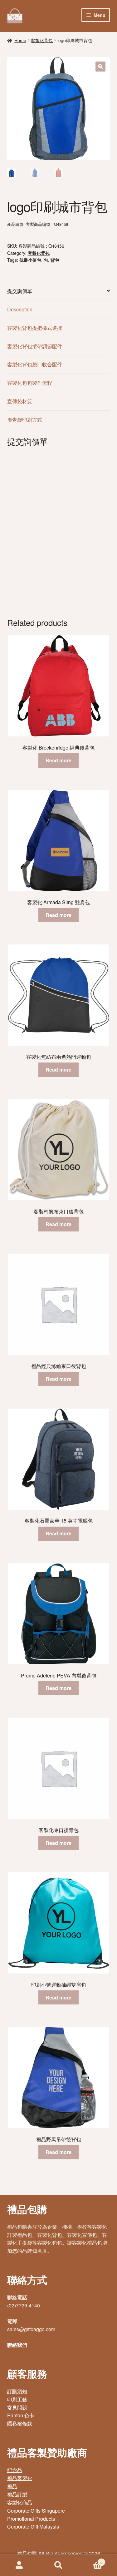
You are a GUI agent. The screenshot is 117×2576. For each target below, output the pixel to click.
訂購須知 (17, 2391)
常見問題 (17, 2408)
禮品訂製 (17, 2494)
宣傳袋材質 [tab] (20, 401)
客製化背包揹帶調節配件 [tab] (35, 346)
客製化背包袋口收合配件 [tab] (35, 364)
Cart (90, 2560)
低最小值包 (30, 260)
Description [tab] (20, 309)
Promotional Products (31, 2519)
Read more (58, 760)
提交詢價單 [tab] (20, 291)
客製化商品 (20, 2502)
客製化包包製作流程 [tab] (30, 383)
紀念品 (15, 2470)
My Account (19, 2565)
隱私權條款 (20, 2423)
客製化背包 (42, 40)
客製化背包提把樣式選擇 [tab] (35, 328)
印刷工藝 (17, 2399)
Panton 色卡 (21, 2415)
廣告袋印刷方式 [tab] (25, 420)
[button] (100, 67)
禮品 (12, 2486)
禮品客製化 (20, 2478)
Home (20, 40)
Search (58, 2565)
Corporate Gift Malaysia (33, 2526)
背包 (55, 260)
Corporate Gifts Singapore (36, 2511)
